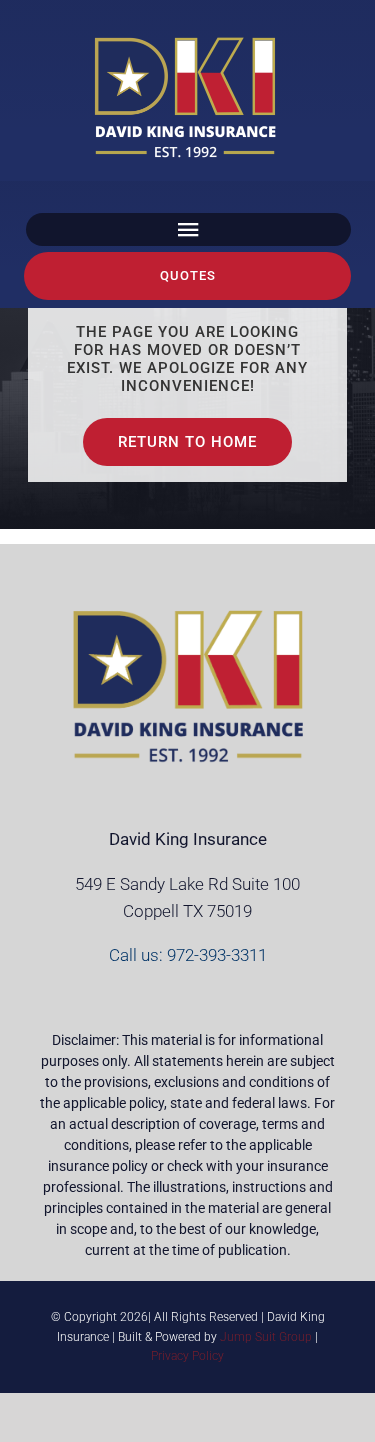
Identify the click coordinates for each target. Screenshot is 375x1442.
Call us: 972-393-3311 (188, 955)
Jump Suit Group (266, 1337)
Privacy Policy (187, 1356)
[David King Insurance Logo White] (188, 40)
